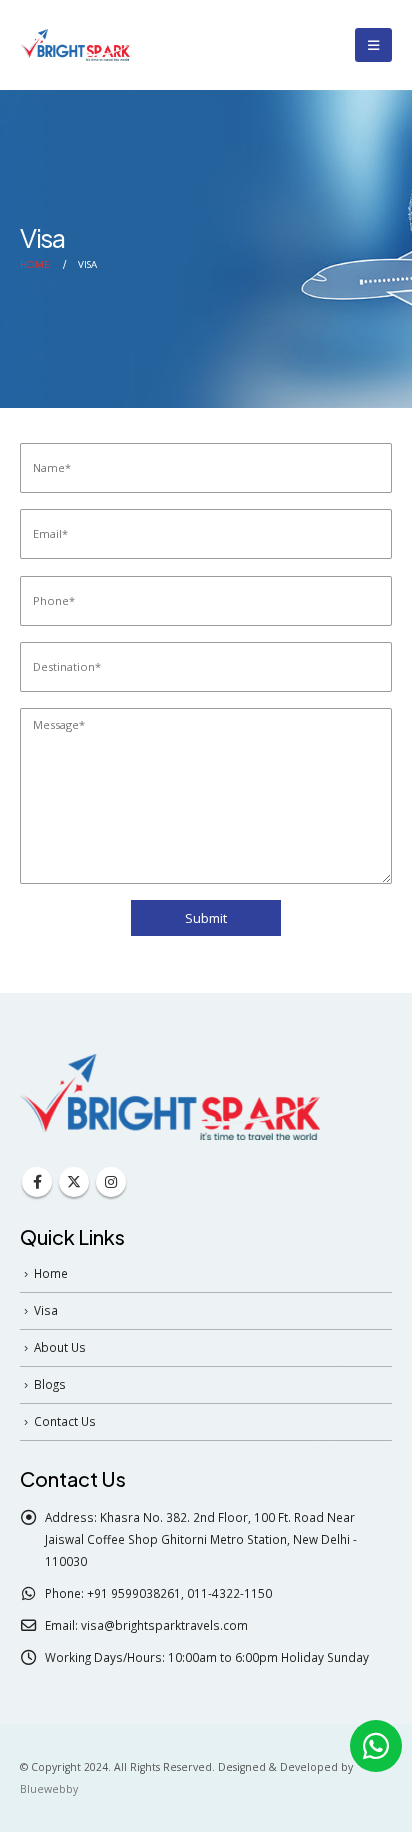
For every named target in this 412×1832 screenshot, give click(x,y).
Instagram (111, 1182)
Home (51, 1273)
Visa (46, 1310)
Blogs (50, 1384)
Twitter (74, 1182)
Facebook (37, 1182)
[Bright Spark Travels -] (75, 44)
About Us (60, 1347)
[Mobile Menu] (373, 45)
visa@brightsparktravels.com (164, 1625)
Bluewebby (49, 1789)
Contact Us (65, 1421)
